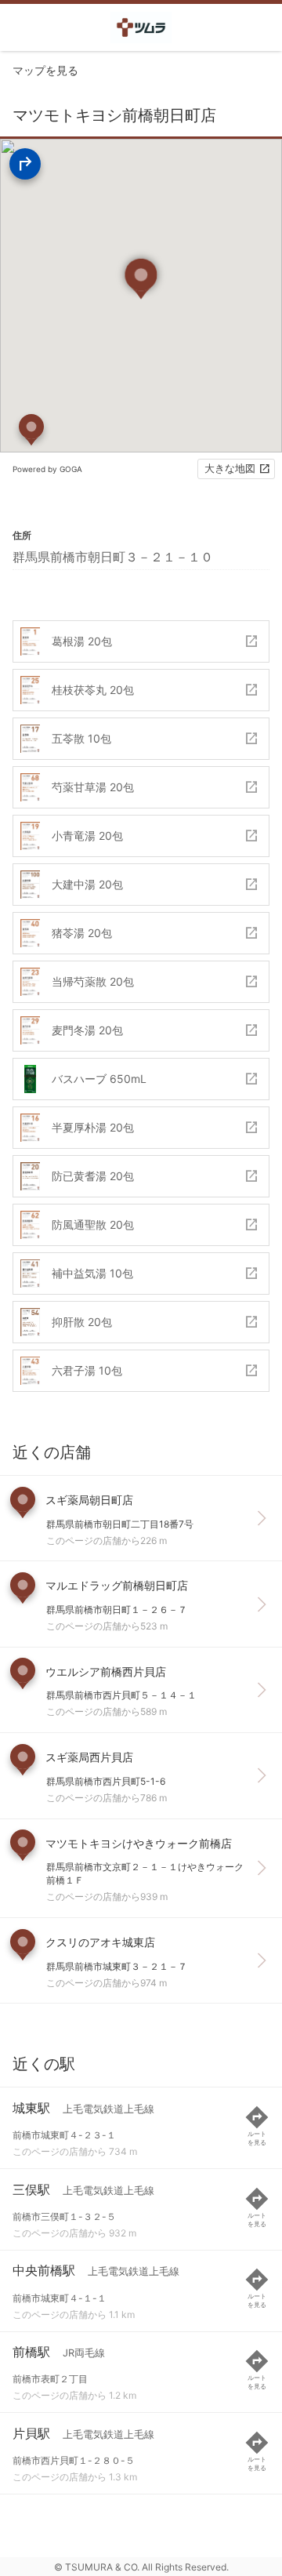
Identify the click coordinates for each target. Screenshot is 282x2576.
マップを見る (45, 70)
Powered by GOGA (47, 469)
